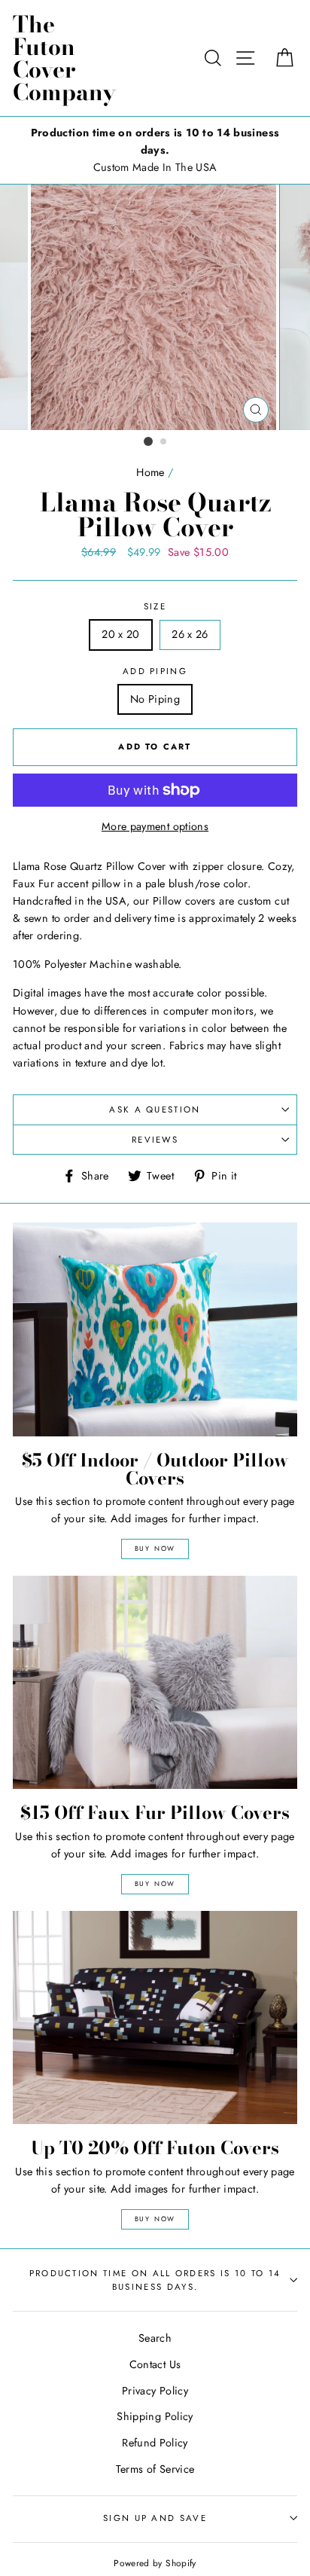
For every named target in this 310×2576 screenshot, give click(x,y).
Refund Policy (155, 2443)
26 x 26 (190, 634)
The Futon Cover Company (64, 58)
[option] (155, 150)
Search (155, 2338)
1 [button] (148, 441)
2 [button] (164, 442)
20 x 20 (121, 634)
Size (155, 606)
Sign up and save (155, 2518)
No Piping (155, 699)
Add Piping (155, 671)
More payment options (155, 826)
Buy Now (155, 1548)
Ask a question (155, 1109)
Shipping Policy (155, 2416)
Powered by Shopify (155, 2563)
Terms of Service (155, 2469)
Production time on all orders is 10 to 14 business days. (155, 2280)
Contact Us (155, 2364)
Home (150, 472)
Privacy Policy (155, 2391)
